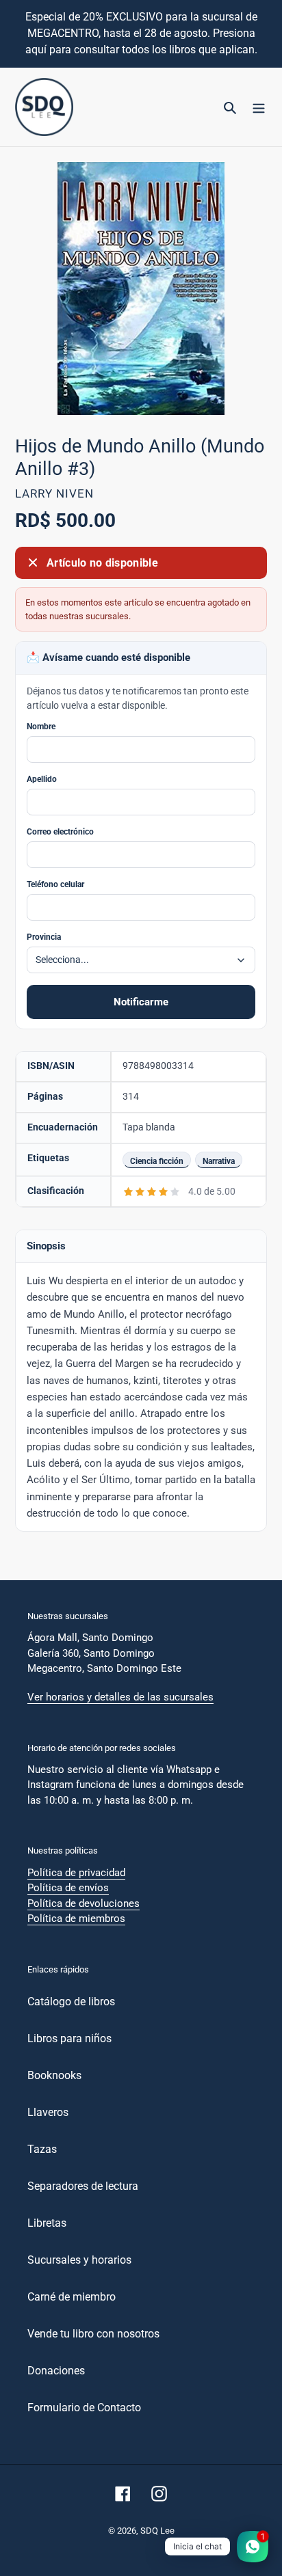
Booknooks (54, 2075)
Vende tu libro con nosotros (93, 2334)
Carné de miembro (72, 2297)
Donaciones (56, 2371)
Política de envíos (68, 1888)
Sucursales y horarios (79, 2260)
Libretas (47, 2223)
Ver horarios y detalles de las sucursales (120, 1697)
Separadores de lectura (83, 2186)
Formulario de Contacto (84, 2408)
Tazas (42, 2149)
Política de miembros (76, 1919)
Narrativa (219, 1161)
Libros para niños (69, 2038)
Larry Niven (54, 493)
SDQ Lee (157, 2531)
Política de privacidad (76, 1873)
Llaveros (48, 2112)
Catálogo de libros (71, 2002)
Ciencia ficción (157, 1161)
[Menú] (259, 107)
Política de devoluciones (84, 1903)
